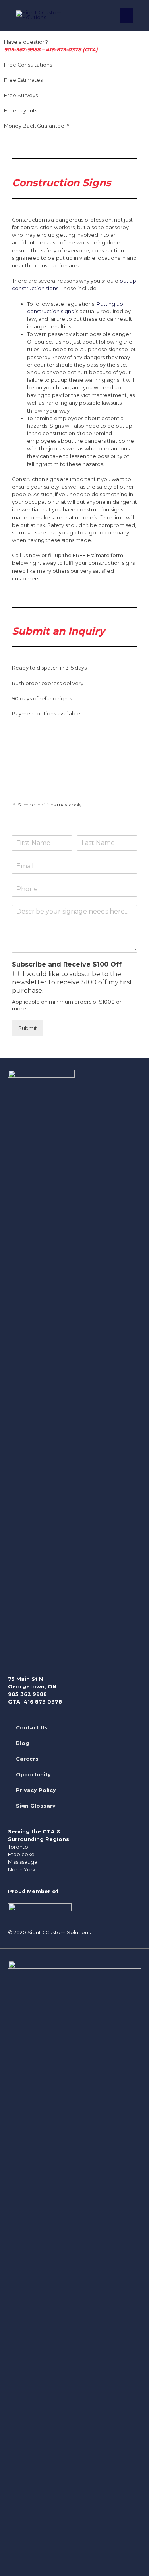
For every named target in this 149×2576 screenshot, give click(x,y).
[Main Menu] (127, 16)
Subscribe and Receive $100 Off (67, 964)
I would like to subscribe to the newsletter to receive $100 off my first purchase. (72, 982)
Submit (28, 1028)
